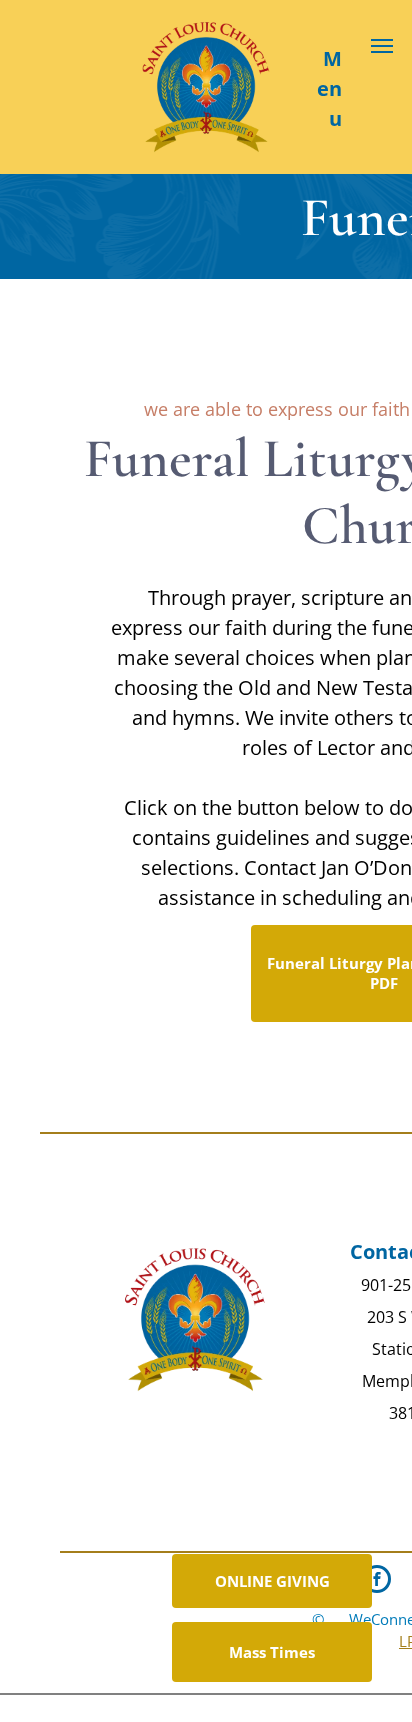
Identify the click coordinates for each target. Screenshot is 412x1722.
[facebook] (377, 1581)
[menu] (382, 46)
